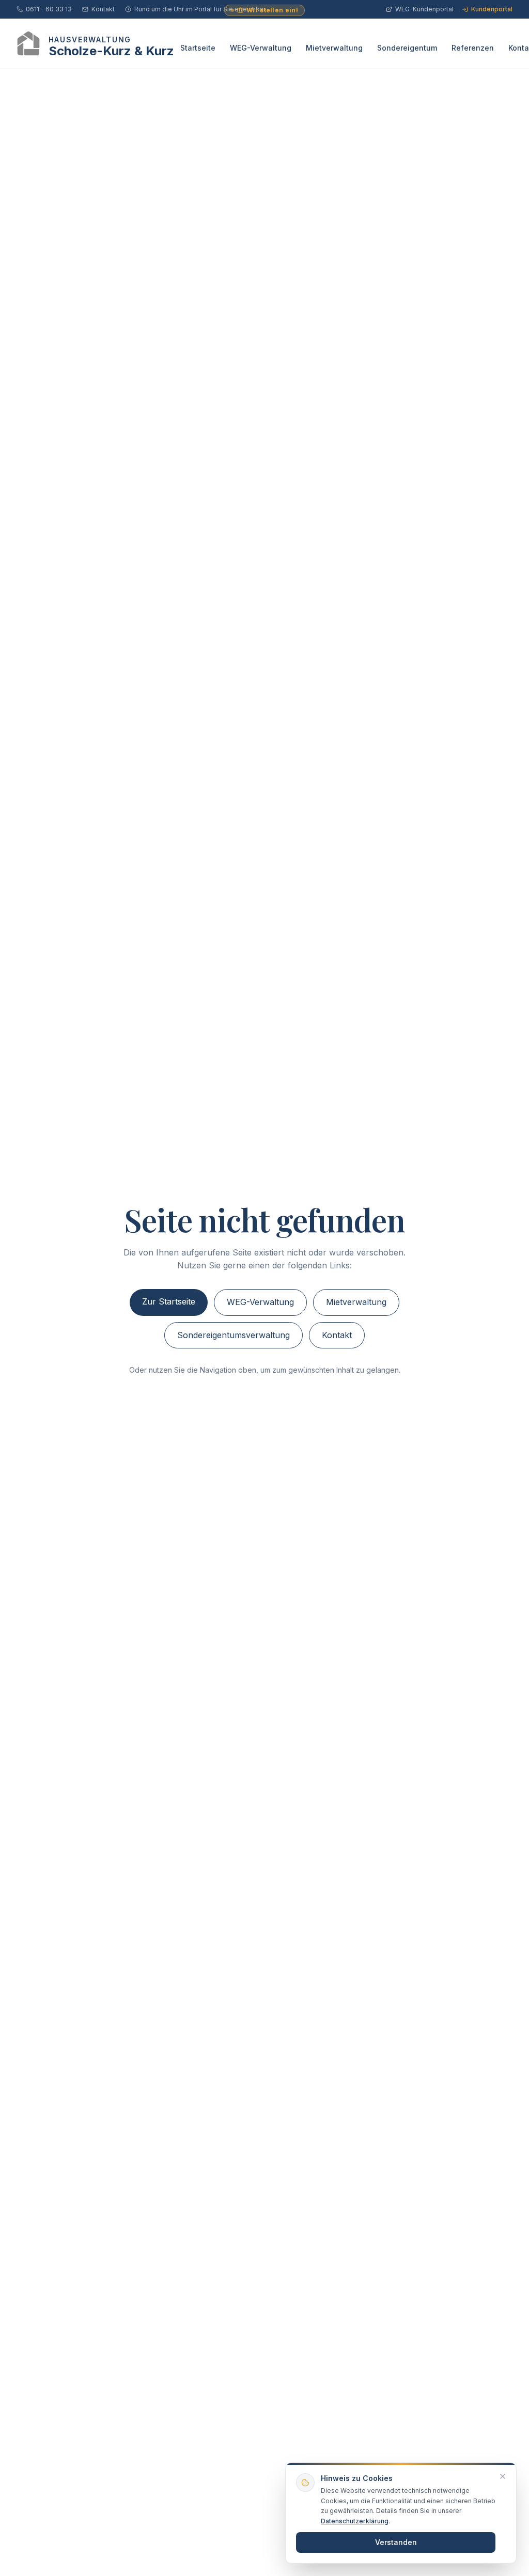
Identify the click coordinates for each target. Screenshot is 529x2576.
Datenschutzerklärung (355, 2521)
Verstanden (396, 2542)
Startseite (198, 48)
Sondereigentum (407, 48)
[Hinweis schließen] (503, 2476)
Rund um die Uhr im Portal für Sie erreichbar (200, 9)
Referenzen (473, 48)
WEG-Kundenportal (424, 9)
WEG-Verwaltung (261, 48)
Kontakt (103, 9)
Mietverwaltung (334, 48)
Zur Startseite (169, 1301)
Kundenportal (492, 9)
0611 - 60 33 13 (49, 9)
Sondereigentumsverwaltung (234, 1335)
